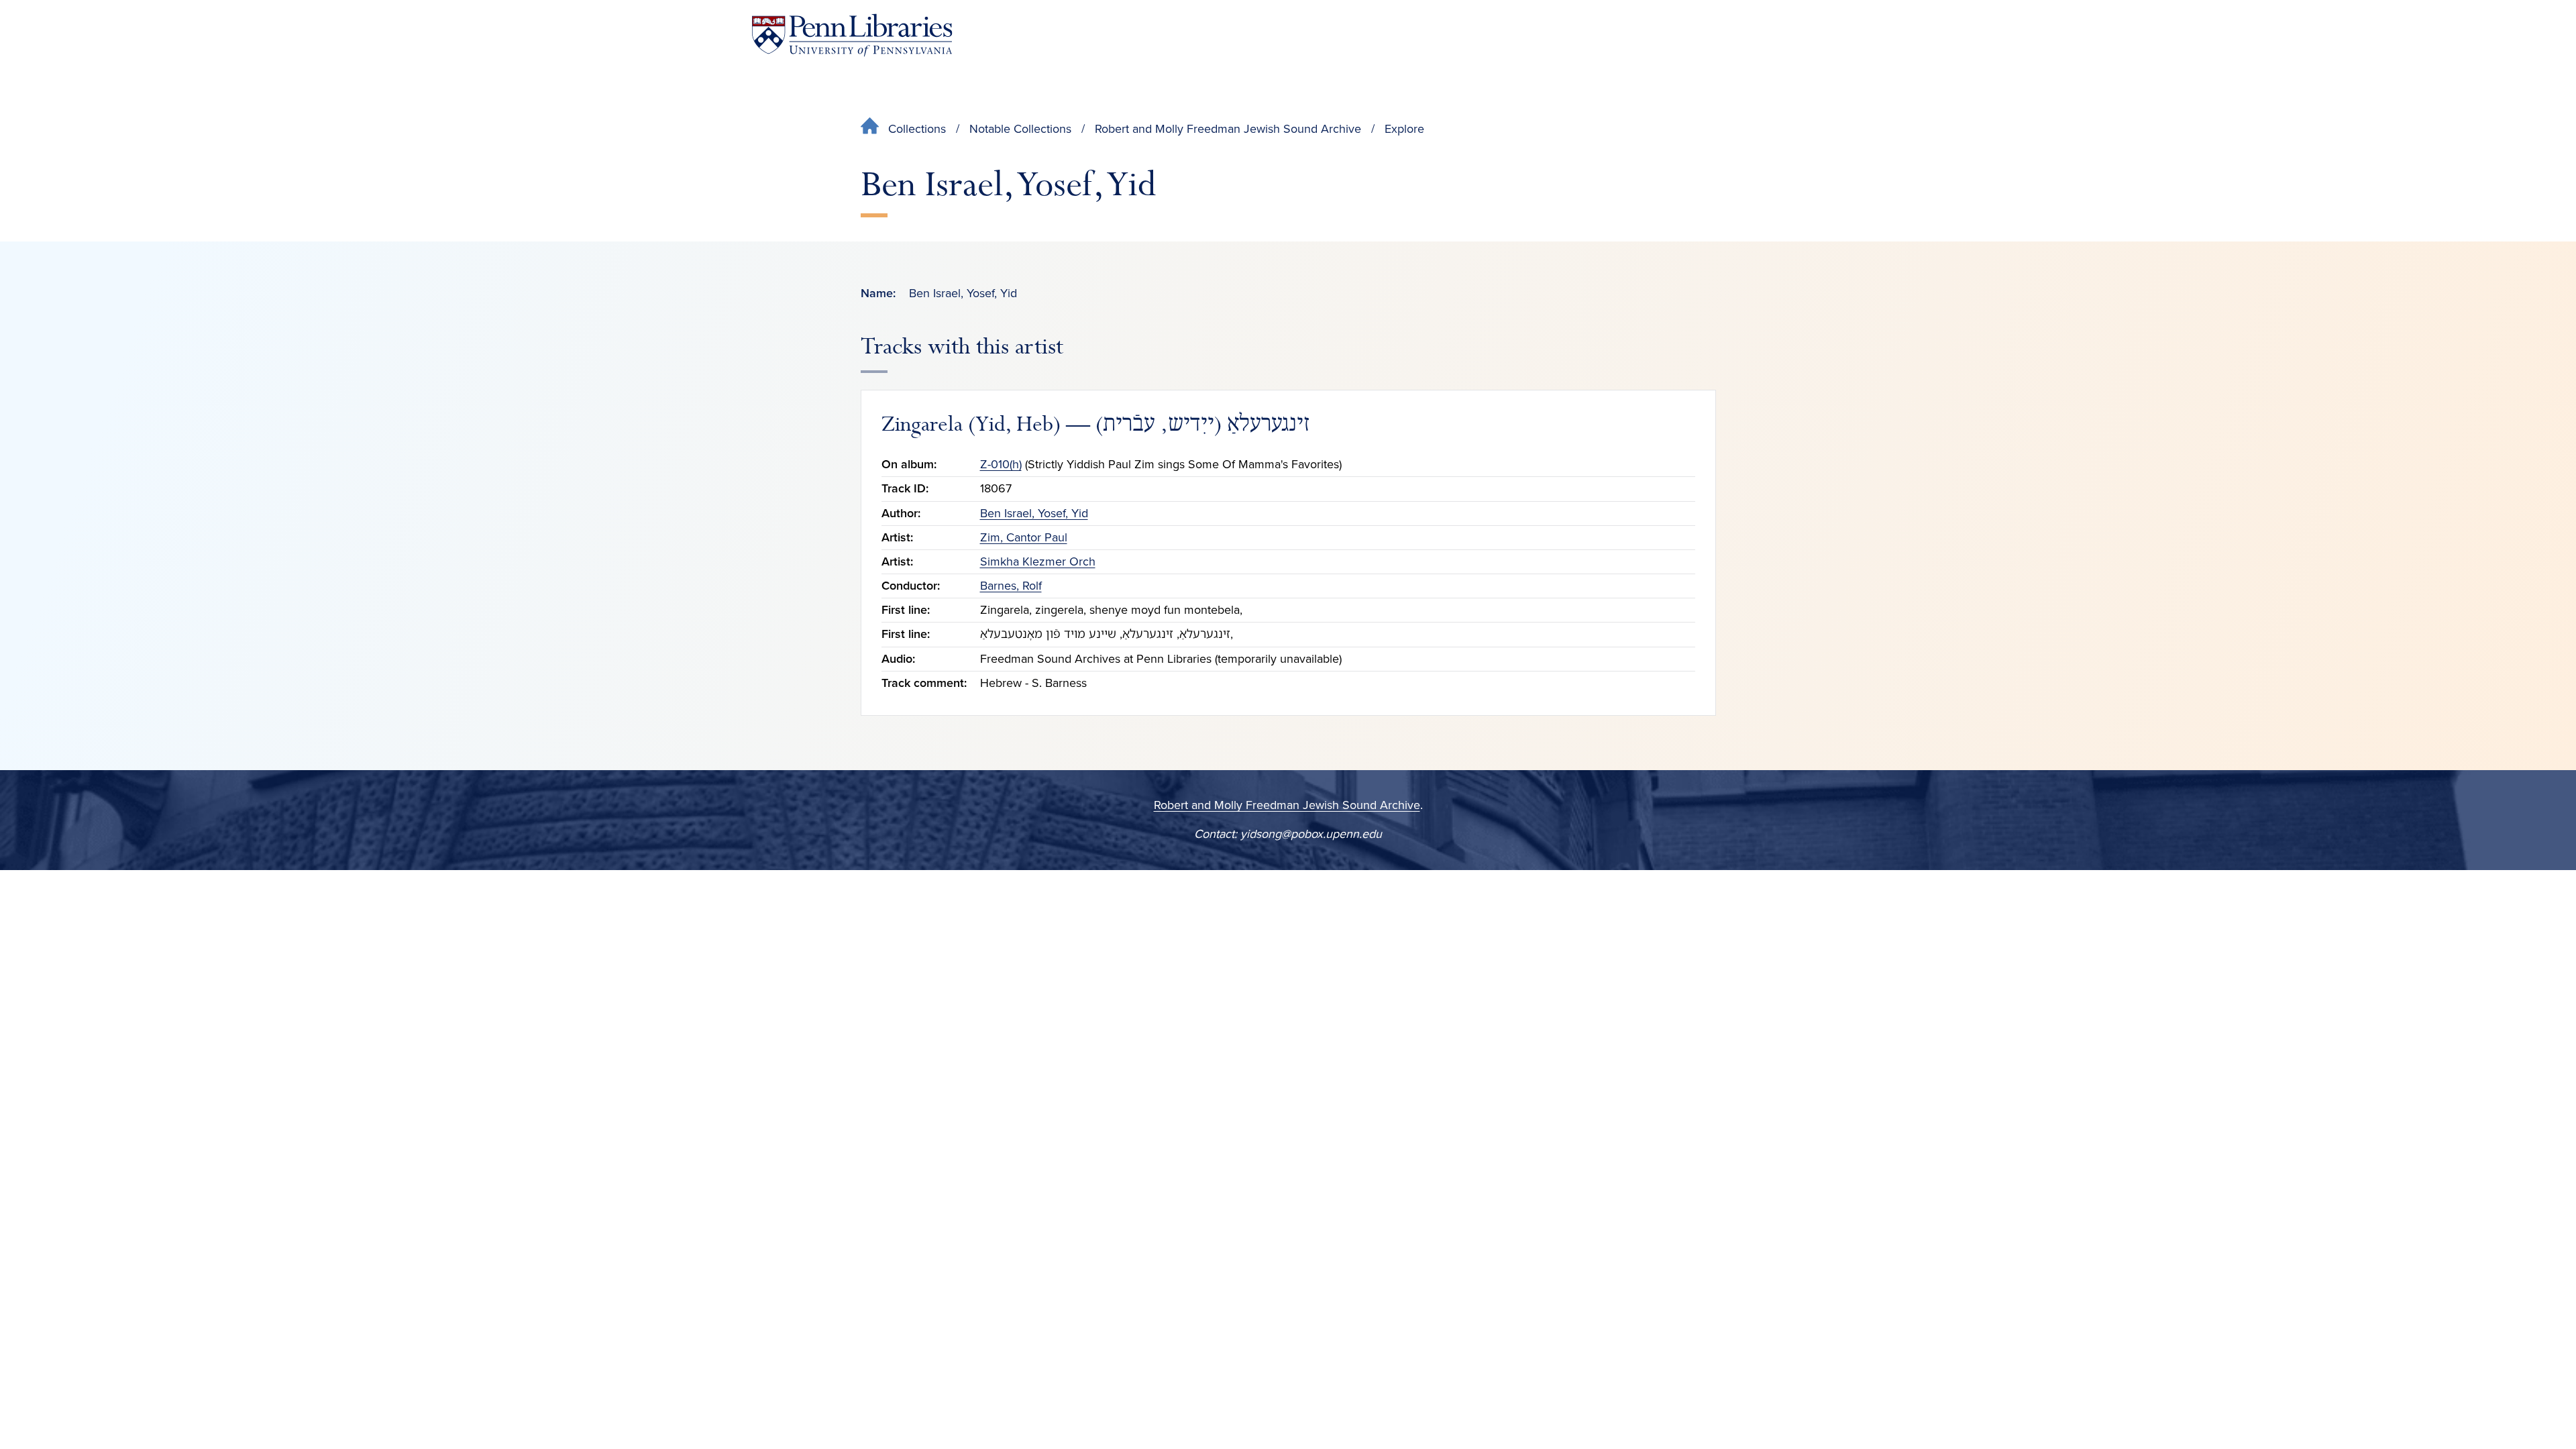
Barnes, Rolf (1011, 586)
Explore (1404, 129)
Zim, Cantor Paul (1024, 537)
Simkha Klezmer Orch (1038, 561)
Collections (917, 129)
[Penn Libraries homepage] (852, 35)
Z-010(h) (1001, 464)
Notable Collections (1020, 129)
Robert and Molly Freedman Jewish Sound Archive (1228, 129)
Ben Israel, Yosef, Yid (1034, 513)
